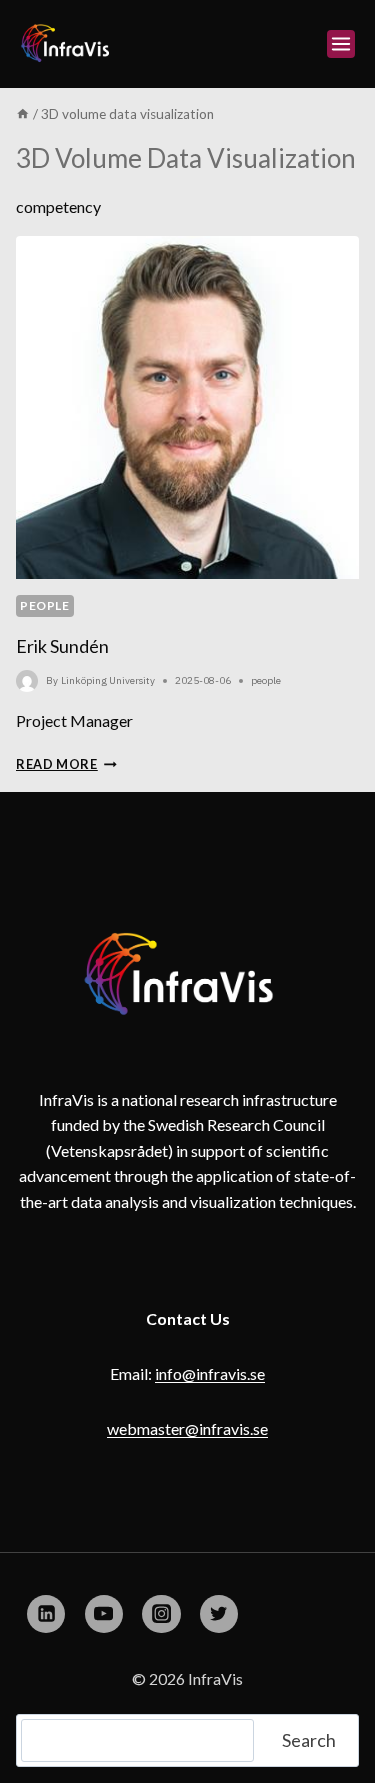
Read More (66, 764)
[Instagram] (161, 1614)
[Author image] (27, 681)
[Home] (23, 114)
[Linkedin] (46, 1614)
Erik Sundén (62, 646)
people (45, 605)
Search (309, 1740)
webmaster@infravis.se (187, 1428)
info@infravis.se (210, 1373)
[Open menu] (341, 44)
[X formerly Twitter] (219, 1614)
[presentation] (187, 407)
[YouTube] (104, 1614)
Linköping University (108, 680)
